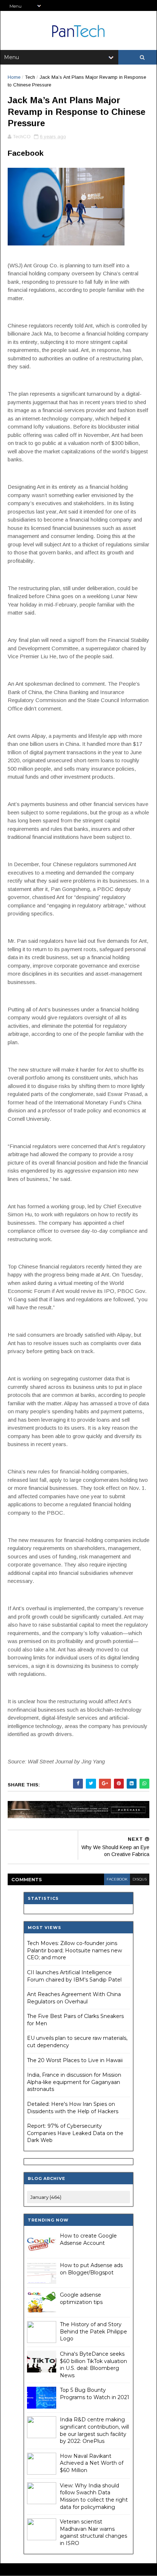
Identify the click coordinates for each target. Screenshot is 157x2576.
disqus (140, 1879)
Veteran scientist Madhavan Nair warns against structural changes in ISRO (93, 2532)
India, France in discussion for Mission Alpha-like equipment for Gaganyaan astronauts (74, 2082)
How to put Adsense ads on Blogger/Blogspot (91, 2269)
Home (14, 77)
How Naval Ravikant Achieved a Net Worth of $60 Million (92, 2463)
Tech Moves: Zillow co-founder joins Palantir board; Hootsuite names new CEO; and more (74, 1950)
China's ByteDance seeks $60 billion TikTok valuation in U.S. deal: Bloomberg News (93, 2365)
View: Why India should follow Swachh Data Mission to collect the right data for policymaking (94, 2496)
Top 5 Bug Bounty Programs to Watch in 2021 (95, 2394)
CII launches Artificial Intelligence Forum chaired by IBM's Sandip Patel (74, 1976)
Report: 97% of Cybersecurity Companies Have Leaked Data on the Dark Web (75, 2133)
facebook (117, 1879)
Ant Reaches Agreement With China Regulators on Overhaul (74, 1998)
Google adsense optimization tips (81, 2298)
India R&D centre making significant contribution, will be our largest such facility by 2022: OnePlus (94, 2430)
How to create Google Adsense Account (88, 2239)
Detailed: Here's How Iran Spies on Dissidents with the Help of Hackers (73, 2108)
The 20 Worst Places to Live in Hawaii (75, 2060)
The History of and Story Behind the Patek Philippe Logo (93, 2331)
